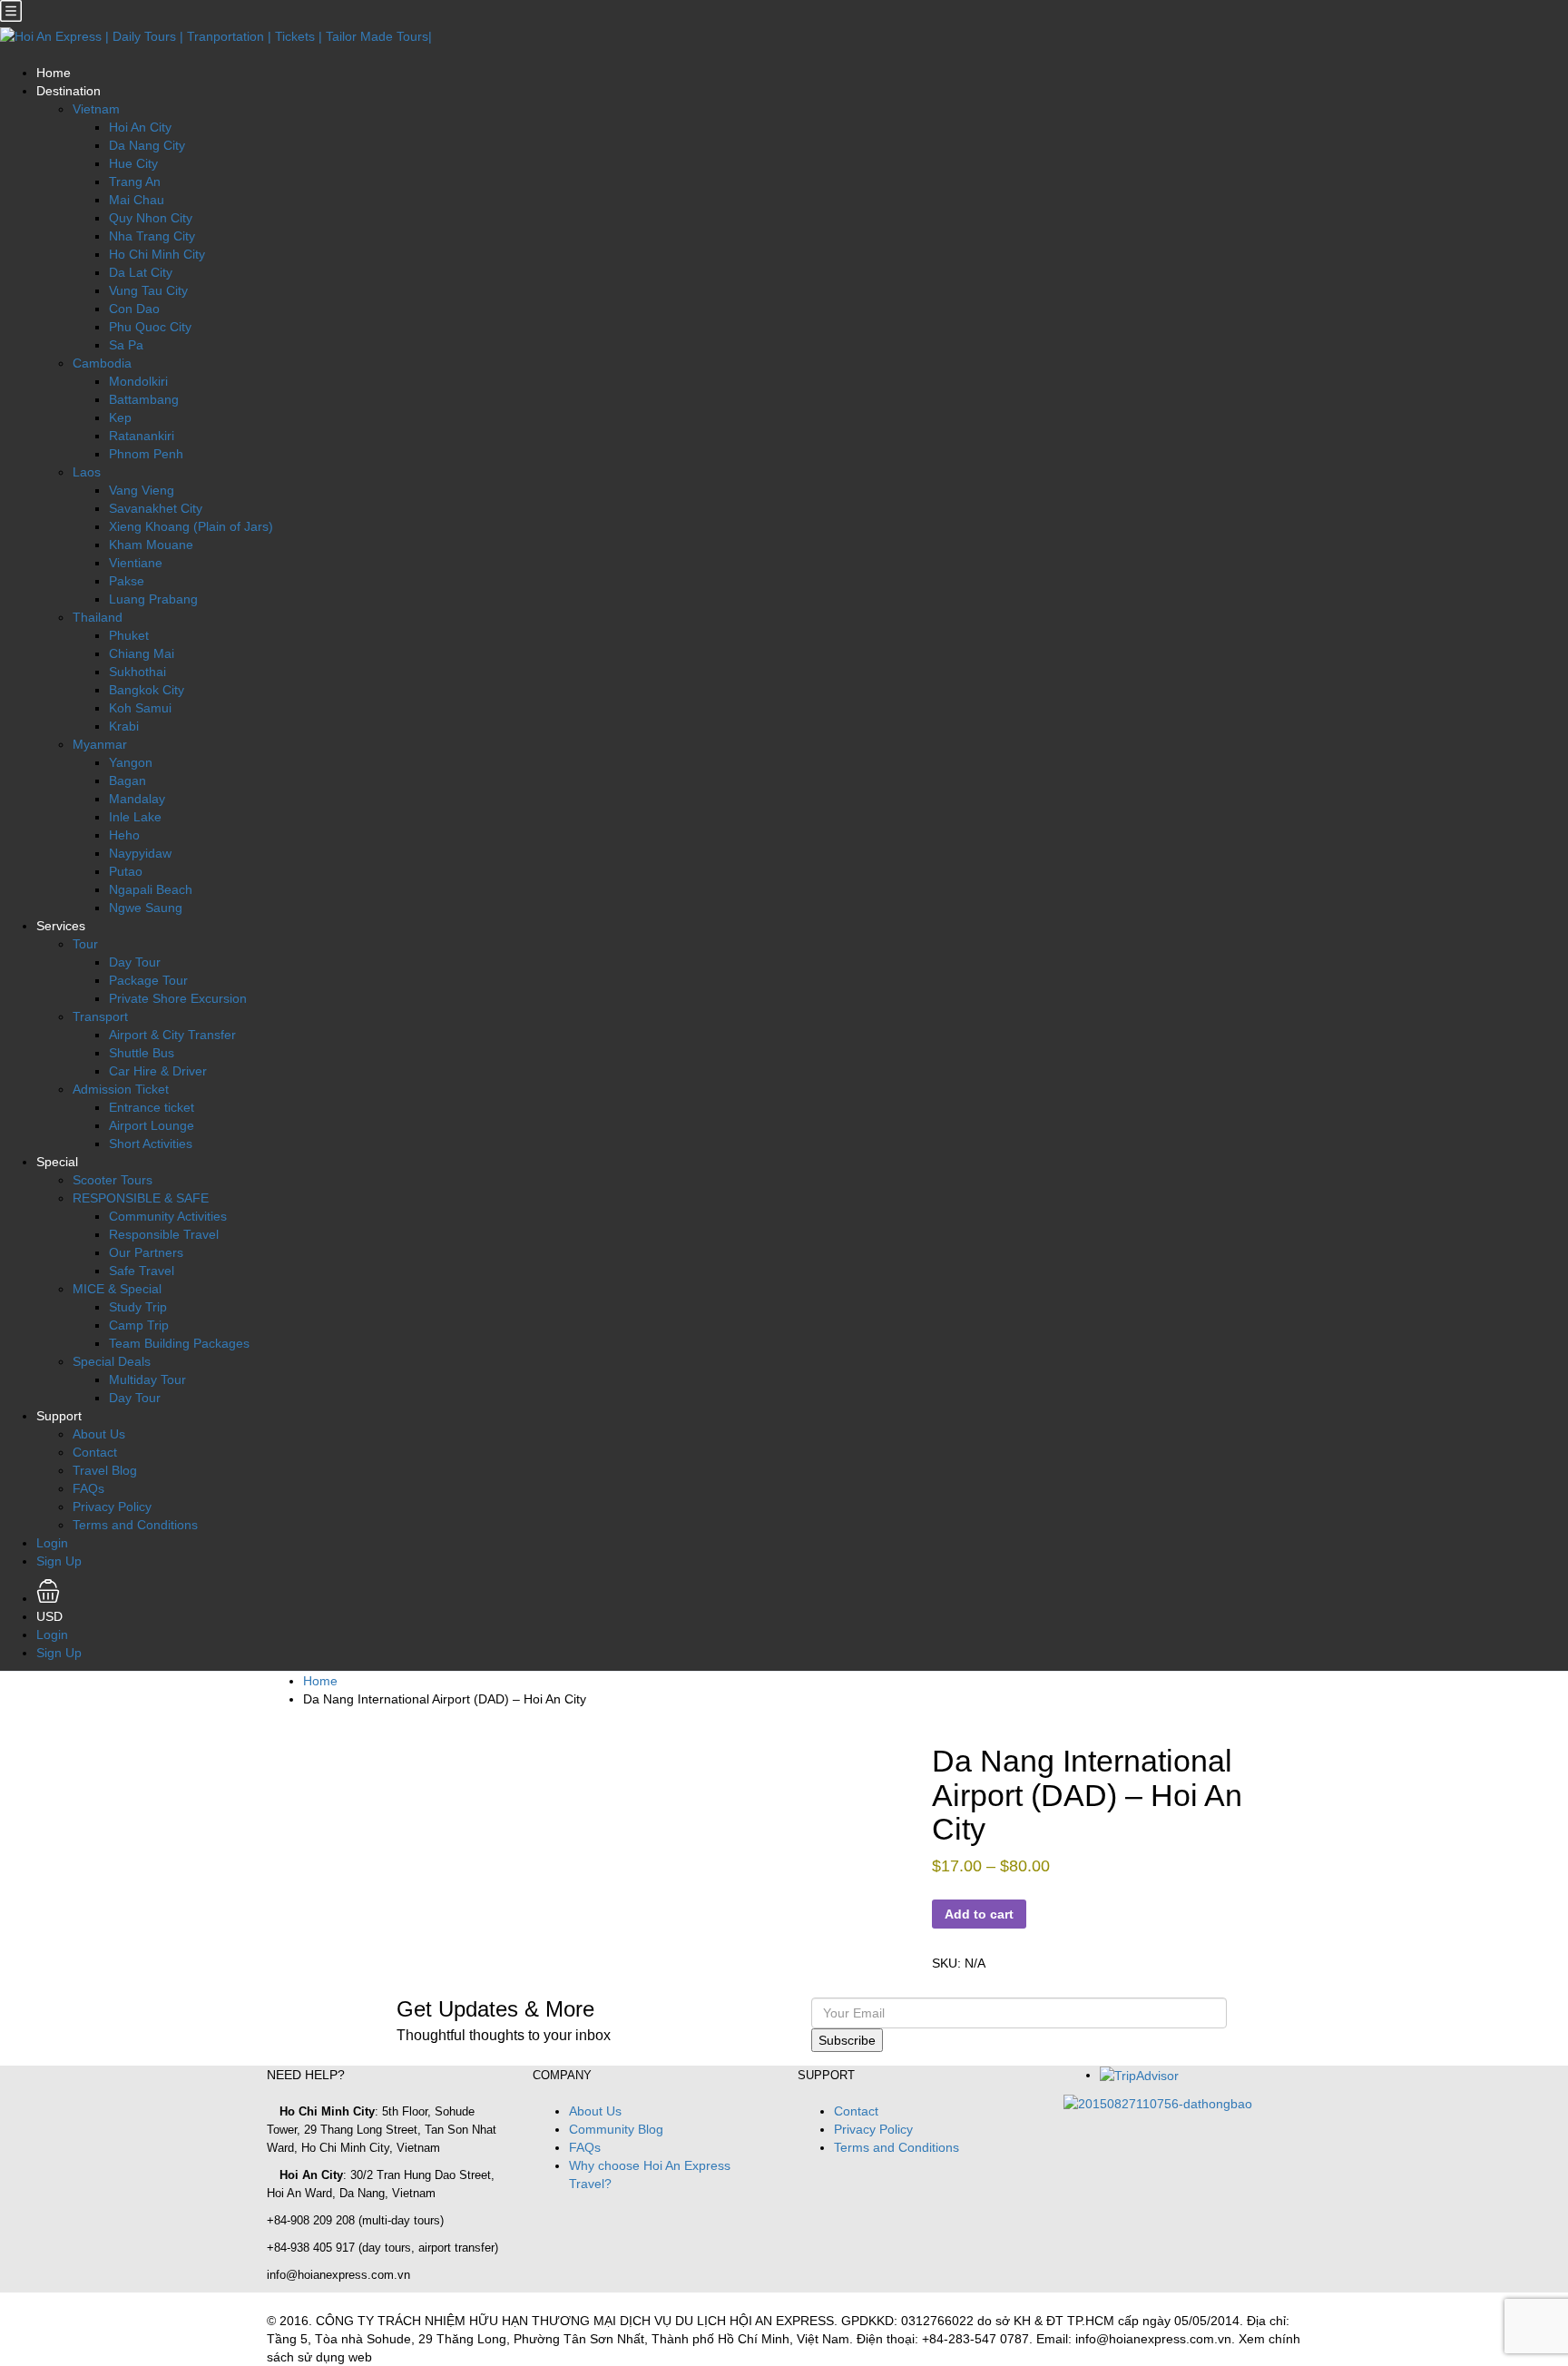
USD (51, 1616)
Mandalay (137, 799)
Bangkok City (147, 690)
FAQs (88, 1488)
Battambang (144, 399)
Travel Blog (105, 1470)
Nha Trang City (152, 236)
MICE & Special (117, 1289)
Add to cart (979, 1914)
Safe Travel (142, 1271)
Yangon (131, 762)
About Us (99, 1434)
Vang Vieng (142, 490)
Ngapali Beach (151, 889)
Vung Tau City (148, 290)
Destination (69, 91)
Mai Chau (137, 200)
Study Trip (138, 1307)
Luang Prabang (153, 599)
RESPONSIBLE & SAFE (141, 1198)
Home (54, 73)
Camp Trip (139, 1325)
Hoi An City (140, 127)
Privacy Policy (112, 1507)
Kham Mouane (151, 545)
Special (57, 1162)
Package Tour (148, 980)
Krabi (124, 726)
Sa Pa (126, 345)
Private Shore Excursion (178, 998)
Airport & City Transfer (172, 1035)
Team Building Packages (179, 1343)
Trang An (135, 182)
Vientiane (136, 563)
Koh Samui (140, 708)
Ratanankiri (142, 436)
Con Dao (134, 309)
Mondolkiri (138, 381)
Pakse (127, 581)
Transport (100, 1016)
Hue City (133, 163)
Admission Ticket (121, 1089)
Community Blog (616, 2129)
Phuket (129, 635)
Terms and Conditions (135, 1525)
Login (52, 1543)
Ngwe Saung (146, 908)
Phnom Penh (146, 454)
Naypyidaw (140, 853)
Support (59, 1416)
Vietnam (96, 109)
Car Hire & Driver (158, 1071)
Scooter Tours (113, 1180)
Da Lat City (141, 272)
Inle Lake (135, 817)
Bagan (127, 780)
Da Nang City (147, 145)
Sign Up (59, 1561)
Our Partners (146, 1252)
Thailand (98, 617)
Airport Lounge (152, 1125)
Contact (95, 1452)
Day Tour (135, 962)
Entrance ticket (152, 1107)
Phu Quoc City (150, 327)
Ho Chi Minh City (157, 254)
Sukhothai (137, 672)
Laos (87, 472)
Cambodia (102, 363)
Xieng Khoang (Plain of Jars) (191, 526)
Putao (126, 871)
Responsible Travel (164, 1234)
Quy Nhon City (151, 218)
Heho (124, 835)
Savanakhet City (156, 508)
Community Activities (168, 1216)
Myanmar (100, 744)
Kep (120, 417)
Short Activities (151, 1144)
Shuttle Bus (142, 1053)
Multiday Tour (147, 1379)
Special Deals (112, 1361)
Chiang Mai (142, 653)
